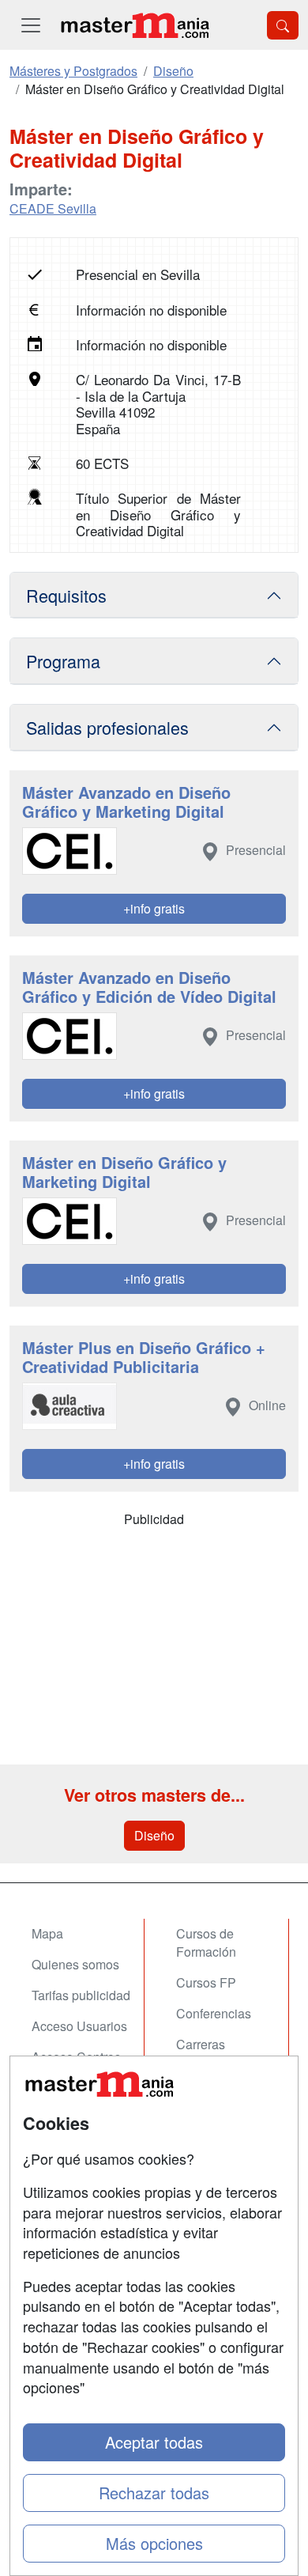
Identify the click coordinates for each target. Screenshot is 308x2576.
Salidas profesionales (107, 727)
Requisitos (66, 595)
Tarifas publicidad (81, 1995)
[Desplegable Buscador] (283, 25)
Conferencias (214, 2013)
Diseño (154, 1835)
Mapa (47, 1933)
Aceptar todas (154, 2442)
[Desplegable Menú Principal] (31, 25)
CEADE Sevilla (53, 208)
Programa (63, 661)
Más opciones (154, 2543)
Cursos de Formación (206, 1942)
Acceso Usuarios (79, 2026)
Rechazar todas (154, 2493)
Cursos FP (206, 1982)
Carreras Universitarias (215, 2053)
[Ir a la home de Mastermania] (134, 25)
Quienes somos (75, 1964)
